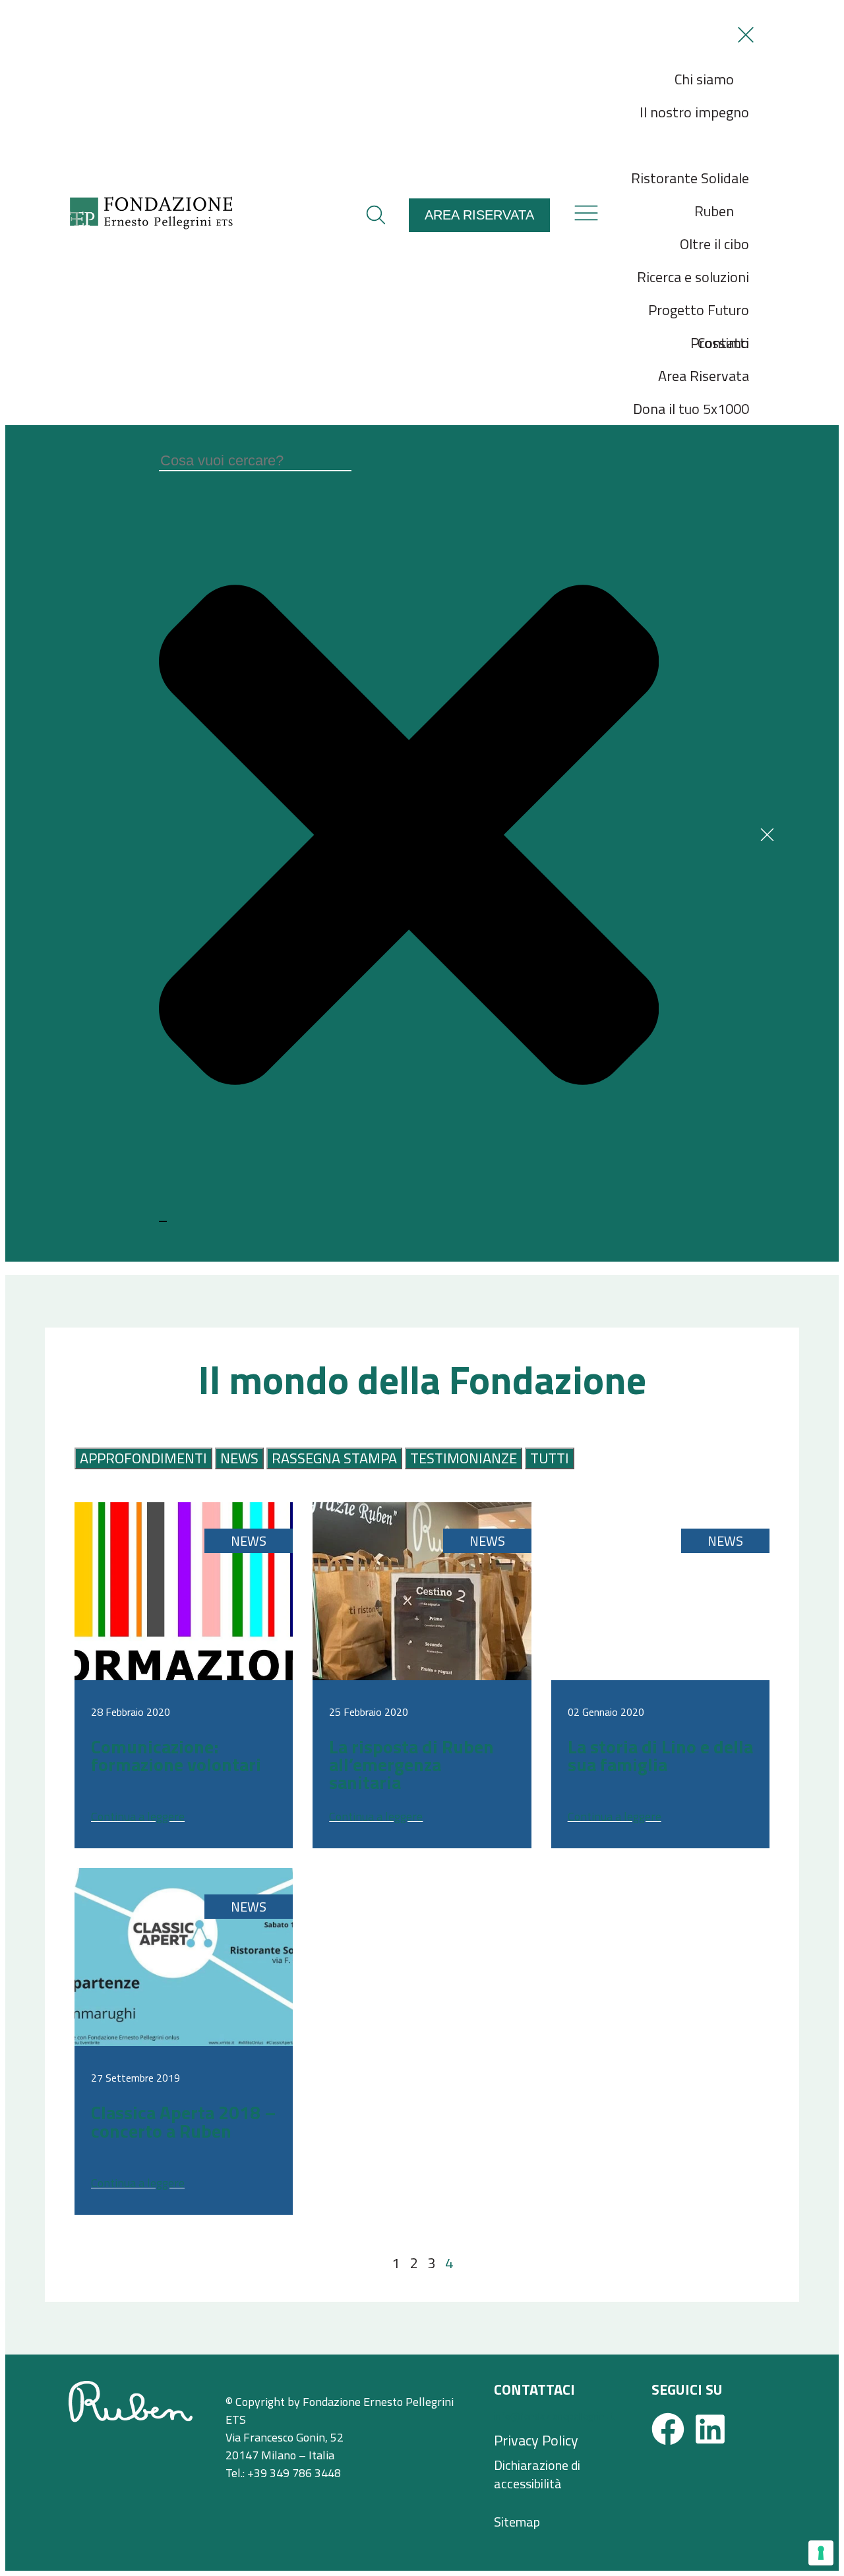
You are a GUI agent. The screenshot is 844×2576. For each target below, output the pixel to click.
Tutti (550, 1458)
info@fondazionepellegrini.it (555, 2416)
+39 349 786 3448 (294, 2473)
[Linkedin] (710, 2429)
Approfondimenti (143, 1458)
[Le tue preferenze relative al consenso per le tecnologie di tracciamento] (821, 2553)
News (239, 1458)
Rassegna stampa (334, 1458)
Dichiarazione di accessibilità (537, 2474)
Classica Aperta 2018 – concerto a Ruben (184, 2121)
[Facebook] (668, 2429)
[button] (376, 215)
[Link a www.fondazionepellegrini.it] (151, 225)
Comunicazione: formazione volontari (176, 1755)
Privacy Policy (536, 2441)
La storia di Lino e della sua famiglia (660, 1755)
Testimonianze (464, 1458)
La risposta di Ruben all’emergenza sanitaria (411, 1764)
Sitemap (517, 2522)
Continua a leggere (138, 1816)
